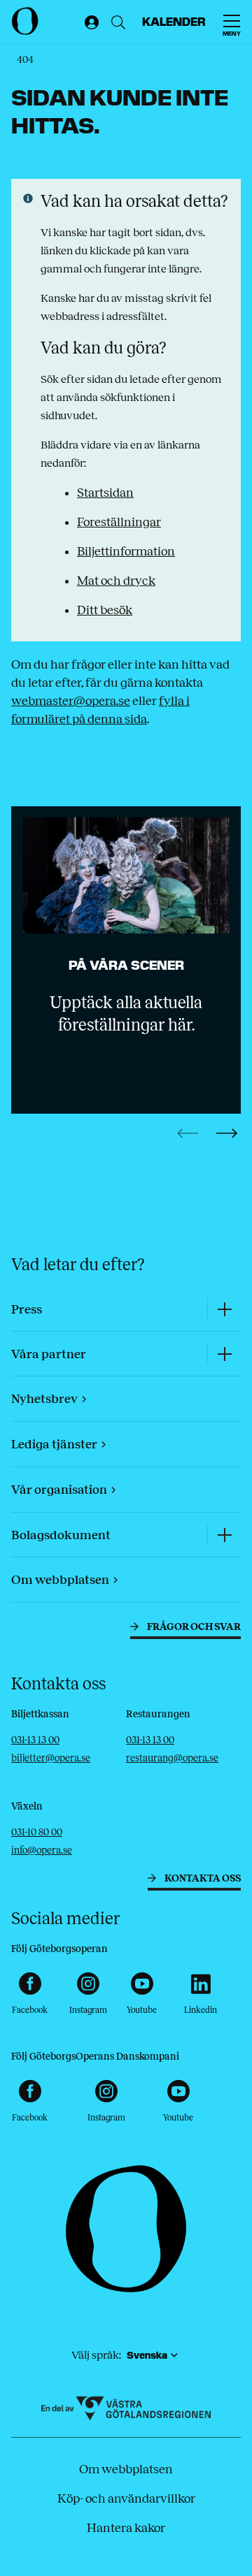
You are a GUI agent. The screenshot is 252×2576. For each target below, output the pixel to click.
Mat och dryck (116, 581)
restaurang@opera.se (172, 1758)
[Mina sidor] (89, 22)
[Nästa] (227, 1133)
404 (25, 60)
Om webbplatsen (126, 2469)
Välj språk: (96, 2355)
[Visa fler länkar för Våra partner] (224, 1354)
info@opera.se (42, 1850)
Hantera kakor (126, 2528)
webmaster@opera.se (71, 701)
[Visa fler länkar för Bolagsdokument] (224, 1535)
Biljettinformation (126, 551)
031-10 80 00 (37, 1832)
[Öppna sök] (118, 22)
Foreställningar (119, 522)
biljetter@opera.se (51, 1758)
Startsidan (105, 493)
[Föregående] (188, 1133)
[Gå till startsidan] (44, 21)
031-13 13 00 (35, 1740)
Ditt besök (105, 610)
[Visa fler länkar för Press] (224, 1309)
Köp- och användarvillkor (126, 2498)
